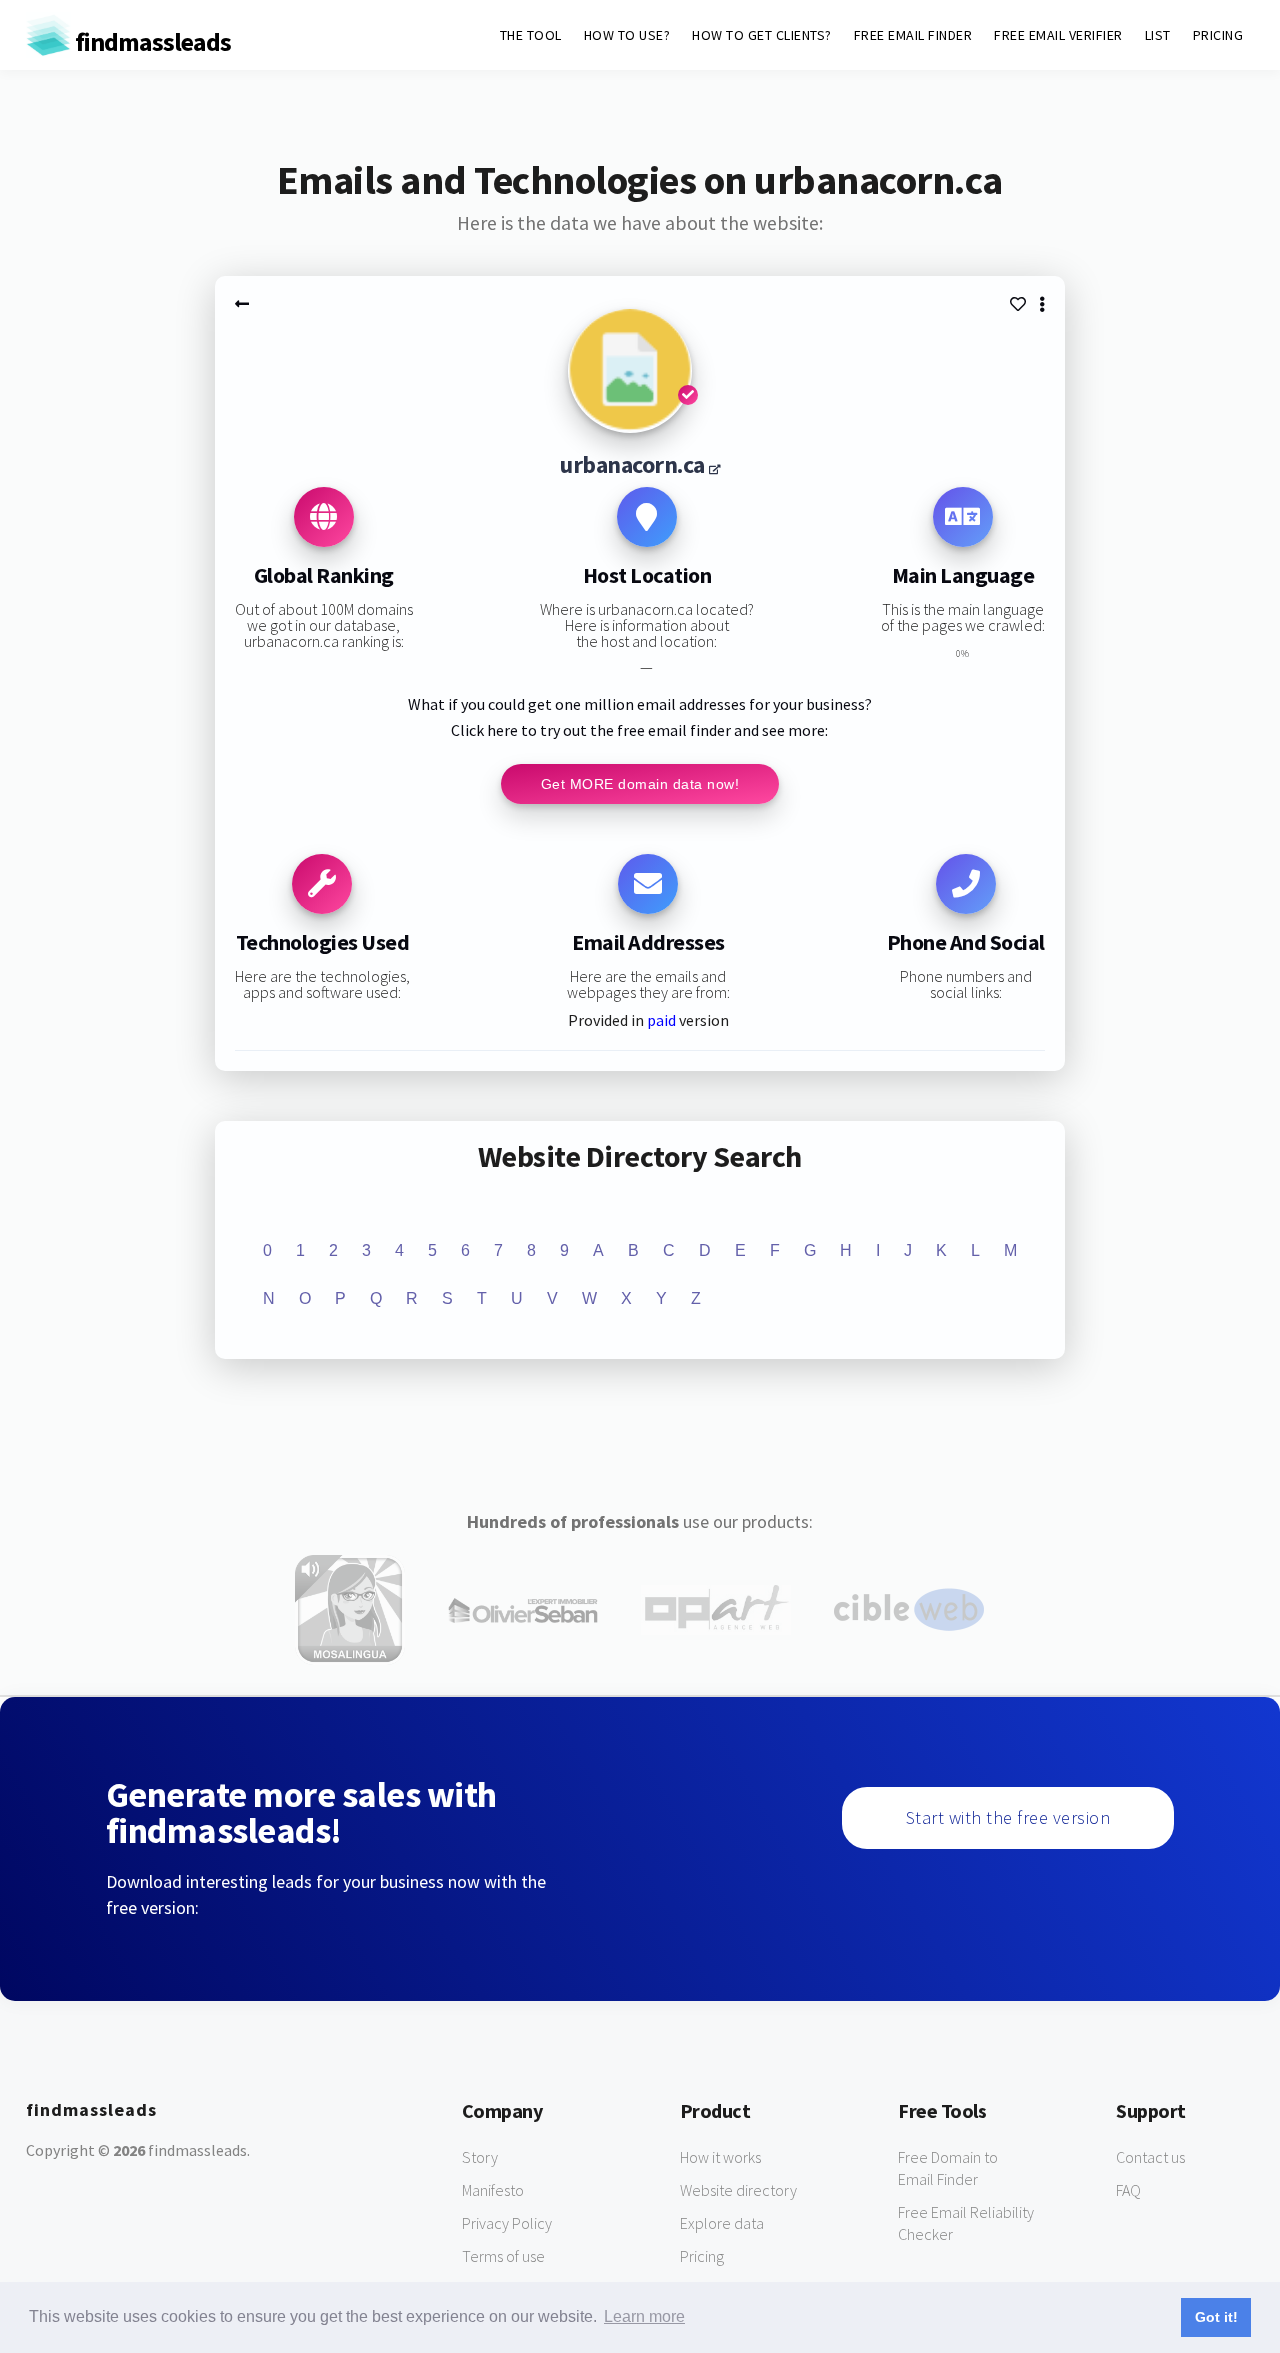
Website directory (738, 2190)
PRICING (1218, 35)
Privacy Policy (507, 2223)
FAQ (1128, 2190)
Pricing (702, 2256)
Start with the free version (1008, 1817)
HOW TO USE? (627, 35)
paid (661, 1020)
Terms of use (503, 2256)
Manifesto (493, 2190)
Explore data (722, 2223)
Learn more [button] (644, 2316)
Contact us (1150, 2157)
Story (480, 2157)
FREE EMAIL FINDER (913, 35)
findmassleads (151, 41)
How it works (720, 2157)
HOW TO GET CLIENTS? (762, 35)
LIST (1158, 35)
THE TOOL (531, 35)
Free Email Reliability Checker (966, 2223)
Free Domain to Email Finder (948, 2168)
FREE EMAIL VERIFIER (1058, 35)
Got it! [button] (1216, 2317)
